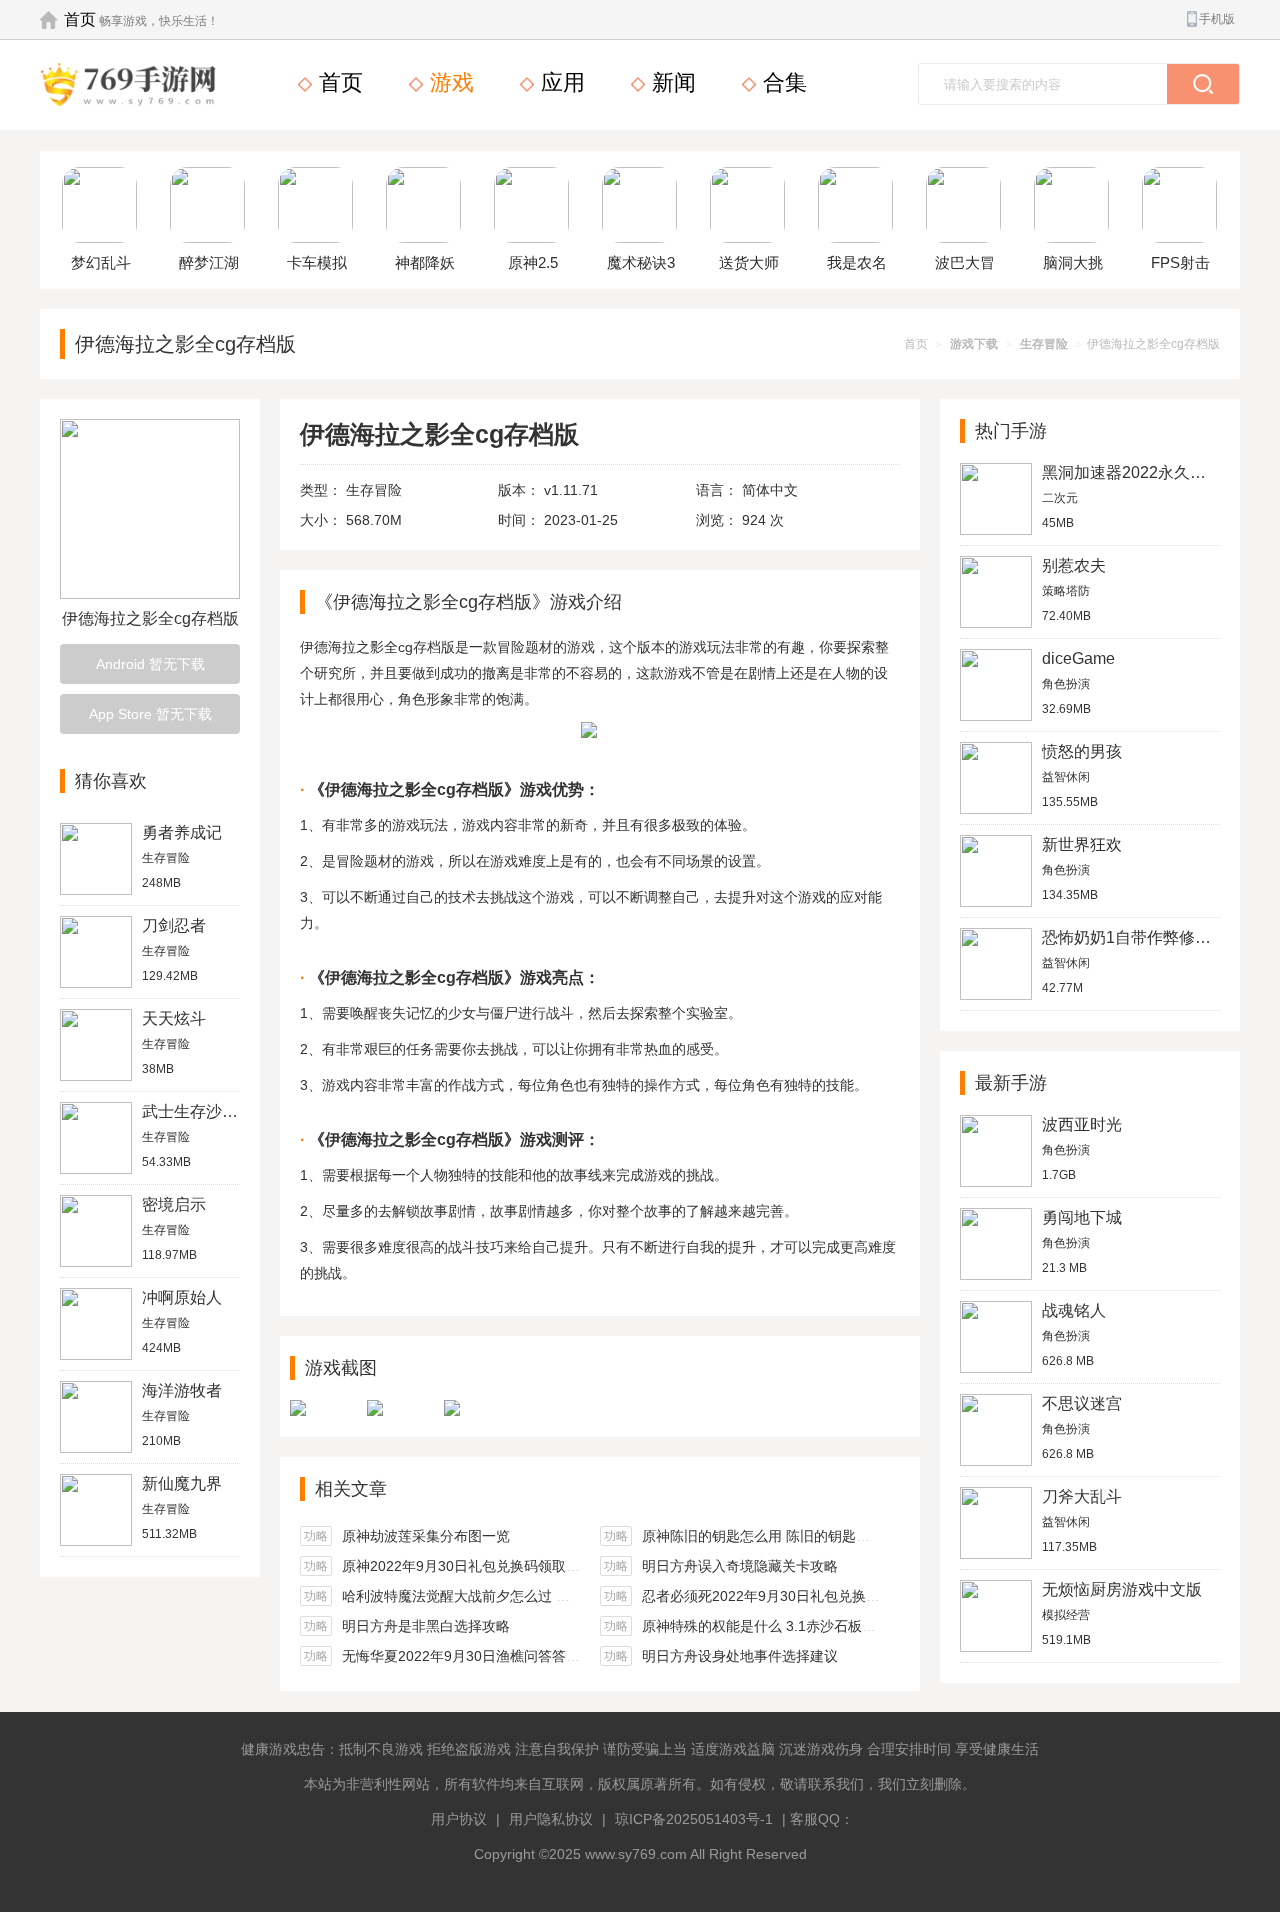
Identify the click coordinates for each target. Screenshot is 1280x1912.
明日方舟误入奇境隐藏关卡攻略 (740, 1566)
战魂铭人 (1074, 1310)
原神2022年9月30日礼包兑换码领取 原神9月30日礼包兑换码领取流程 (559, 1566)
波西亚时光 (1082, 1124)
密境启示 (174, 1204)
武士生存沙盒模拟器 (214, 1111)
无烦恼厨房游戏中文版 (1122, 1589)
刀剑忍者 (174, 925)
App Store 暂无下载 (150, 714)
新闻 (671, 82)
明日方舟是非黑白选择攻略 (426, 1626)
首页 (80, 19)
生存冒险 (1044, 344)
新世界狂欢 (1082, 844)
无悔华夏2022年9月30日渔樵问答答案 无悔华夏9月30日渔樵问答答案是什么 (580, 1656)
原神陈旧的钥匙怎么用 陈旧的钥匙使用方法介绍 (791, 1536)
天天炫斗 (174, 1018)
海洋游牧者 (182, 1390)
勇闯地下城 (1082, 1217)
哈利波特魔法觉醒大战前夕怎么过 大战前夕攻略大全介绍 (519, 1596)
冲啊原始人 (182, 1297)
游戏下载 (974, 344)
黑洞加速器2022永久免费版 (1140, 472)
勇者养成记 (182, 832)
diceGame (1078, 658)
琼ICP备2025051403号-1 (694, 1819)
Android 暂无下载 (150, 664)
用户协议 (459, 1819)
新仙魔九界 (182, 1483)
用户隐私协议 (551, 1819)
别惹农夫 (1074, 565)
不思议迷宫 (1082, 1403)
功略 (316, 1536)
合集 (782, 82)
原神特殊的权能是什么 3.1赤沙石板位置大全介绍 (794, 1626)
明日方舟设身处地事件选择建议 (740, 1656)
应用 (560, 82)
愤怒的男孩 (1082, 751)
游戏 (449, 82)
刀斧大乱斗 (1082, 1496)
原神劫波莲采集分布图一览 (426, 1536)
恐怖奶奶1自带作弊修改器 (1134, 937)
